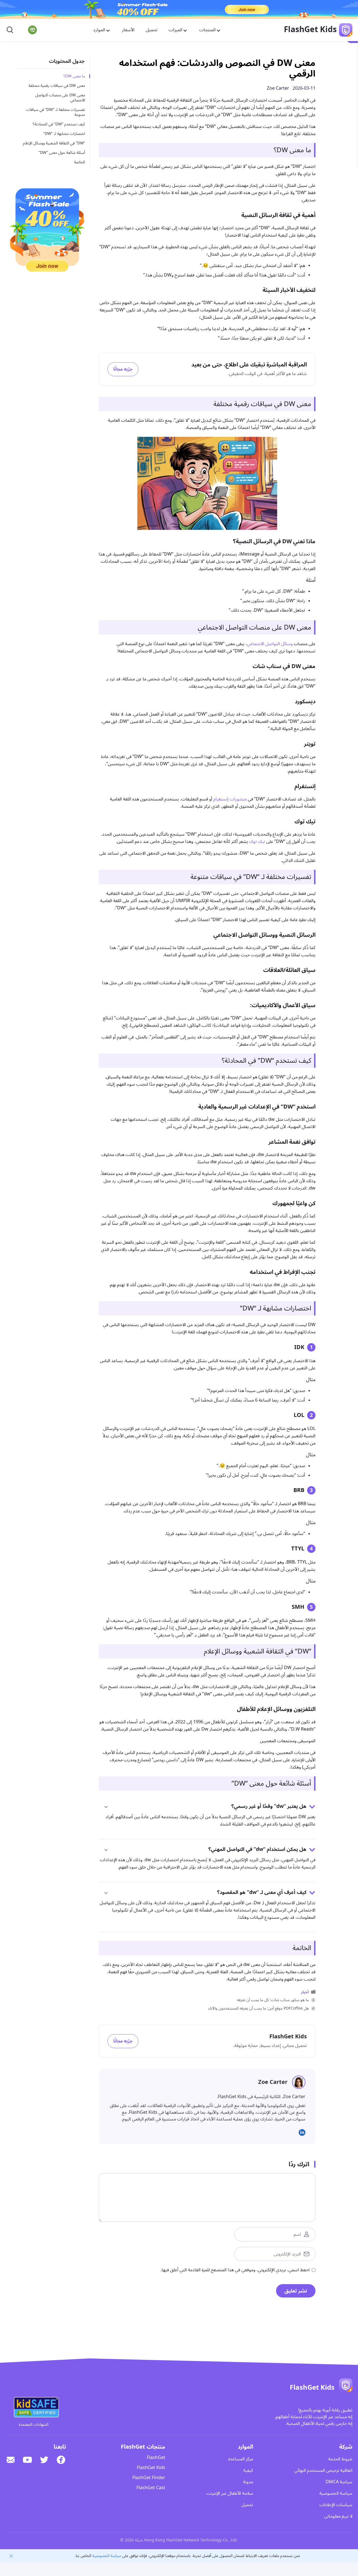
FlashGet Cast (151, 2488)
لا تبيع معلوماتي (338, 2516)
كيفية (248, 2470)
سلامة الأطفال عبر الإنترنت (230, 2493)
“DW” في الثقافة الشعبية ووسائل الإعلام (54, 143)
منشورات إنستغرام (230, 799)
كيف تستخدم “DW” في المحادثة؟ (59, 124)
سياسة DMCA (339, 2482)
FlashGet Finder (149, 2478)
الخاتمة (80, 162)
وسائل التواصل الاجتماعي (270, 644)
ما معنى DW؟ (74, 76)
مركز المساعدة (241, 2459)
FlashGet (156, 2458)
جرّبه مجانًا (123, 369)
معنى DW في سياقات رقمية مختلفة (57, 86)
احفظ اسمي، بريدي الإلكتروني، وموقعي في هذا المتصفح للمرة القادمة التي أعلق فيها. (235, 2270)
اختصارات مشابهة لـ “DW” (64, 134)
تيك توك (257, 842)
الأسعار (128, 30)
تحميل (152, 30)
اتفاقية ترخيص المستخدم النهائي (323, 2470)
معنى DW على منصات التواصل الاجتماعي (60, 98)
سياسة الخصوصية (336, 2493)
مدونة (248, 2482)
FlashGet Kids (151, 2468)
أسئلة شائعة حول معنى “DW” (62, 153)
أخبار (305, 1992)
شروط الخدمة (340, 2459)
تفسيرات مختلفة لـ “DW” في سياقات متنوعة (56, 112)
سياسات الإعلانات (336, 2505)
